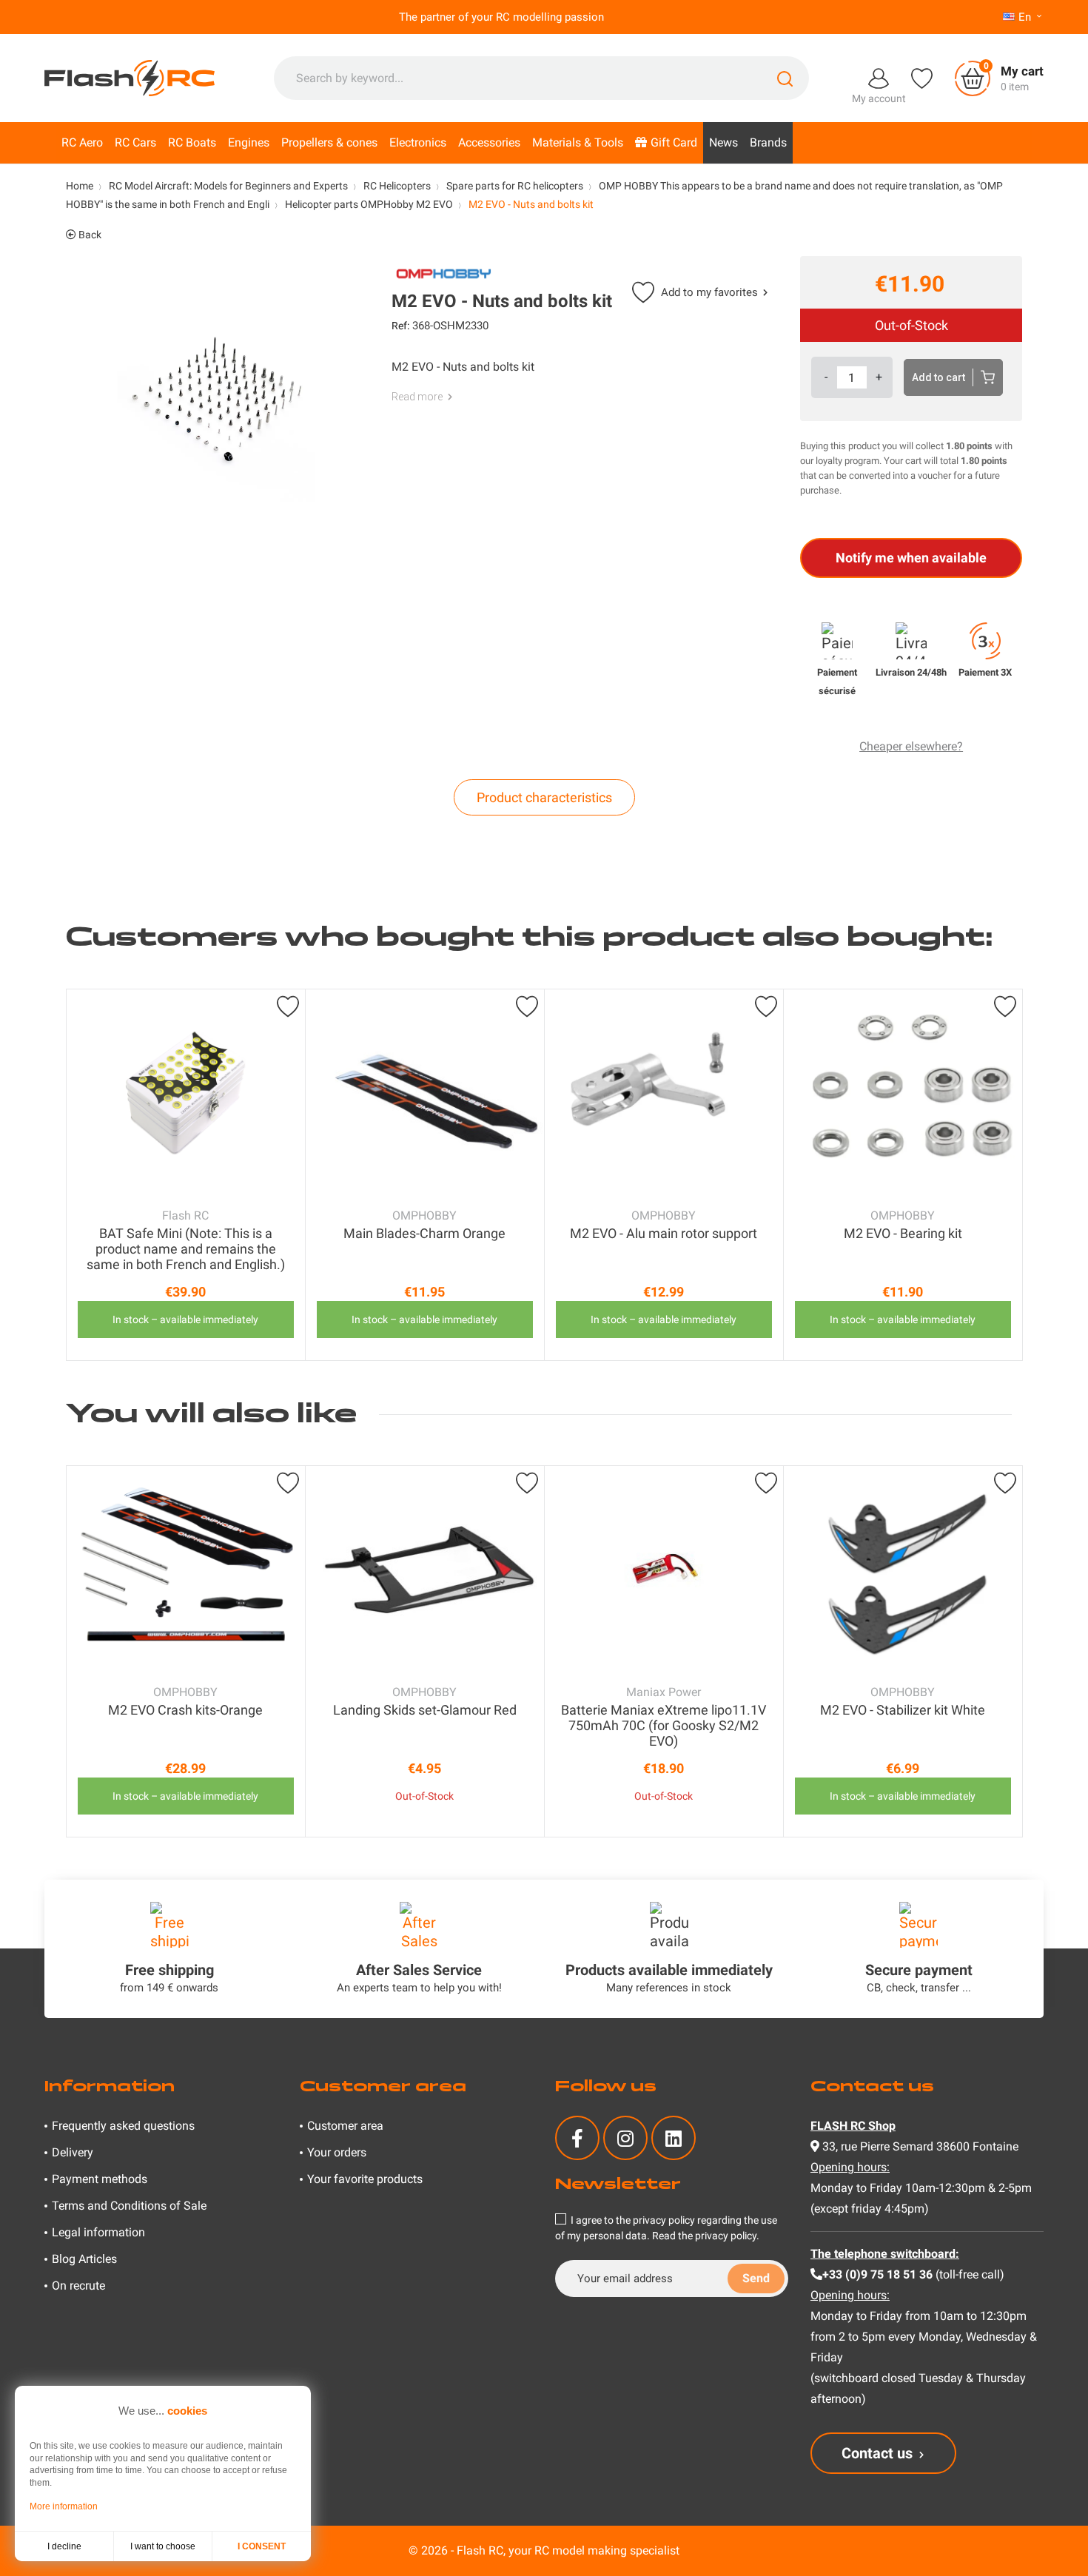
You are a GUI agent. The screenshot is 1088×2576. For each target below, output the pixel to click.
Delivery (73, 2152)
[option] (186, 1175)
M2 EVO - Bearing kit (903, 1233)
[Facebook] (577, 2138)
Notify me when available (911, 558)
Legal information (98, 2232)
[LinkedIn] (674, 2138)
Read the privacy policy (704, 2236)
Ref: (400, 326)
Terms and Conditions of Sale (129, 2206)
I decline (64, 2546)
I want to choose (163, 2546)
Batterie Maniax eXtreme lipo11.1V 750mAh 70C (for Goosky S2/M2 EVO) (664, 1725)
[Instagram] (625, 2138)
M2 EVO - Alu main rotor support (664, 1233)
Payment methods (100, 2179)
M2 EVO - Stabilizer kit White (903, 1710)
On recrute (78, 2286)
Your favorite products (365, 2179)
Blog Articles (84, 2259)
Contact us (877, 2453)
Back (89, 235)
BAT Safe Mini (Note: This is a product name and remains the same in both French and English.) (186, 1249)
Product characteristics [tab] (544, 797)
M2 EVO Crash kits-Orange (185, 1710)
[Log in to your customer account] (879, 77)
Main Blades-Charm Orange (424, 1233)
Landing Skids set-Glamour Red (425, 1710)
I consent (262, 2546)
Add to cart (938, 377)
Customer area (345, 2126)
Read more (417, 397)
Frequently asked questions (123, 2126)
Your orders (337, 2152)
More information (64, 2506)
